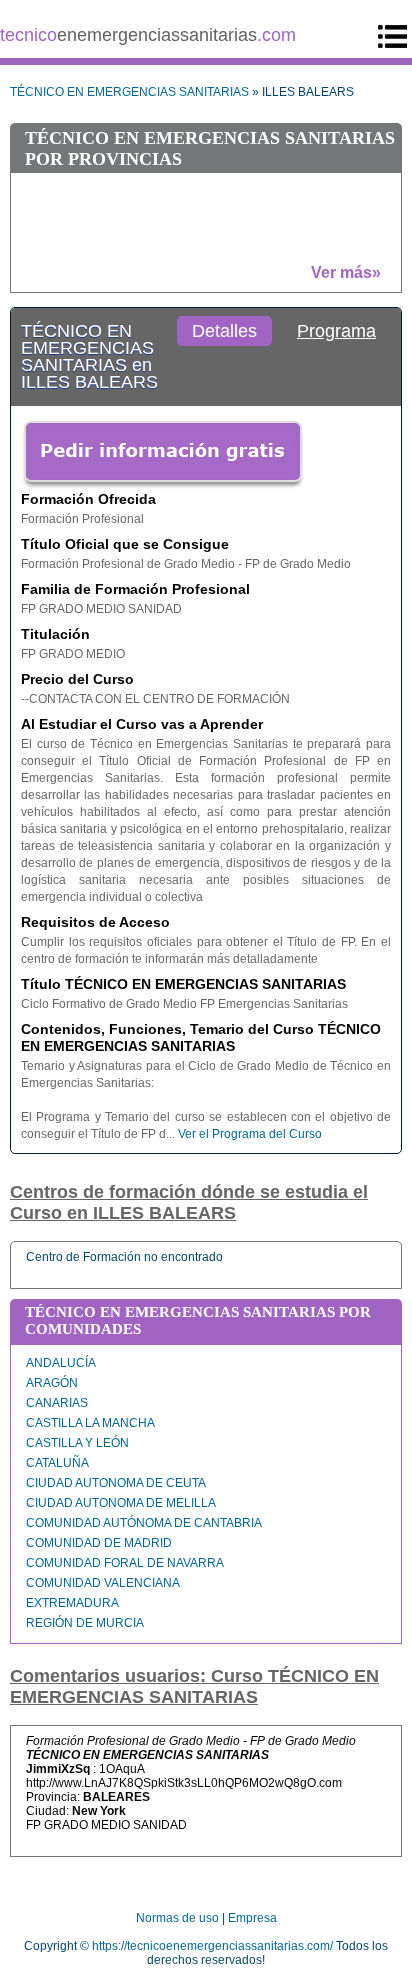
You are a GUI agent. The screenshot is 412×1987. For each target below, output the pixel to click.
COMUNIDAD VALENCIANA (103, 1583)
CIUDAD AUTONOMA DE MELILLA (121, 1503)
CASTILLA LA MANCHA (90, 1423)
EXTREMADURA (72, 1603)
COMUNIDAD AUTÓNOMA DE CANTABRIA (144, 1523)
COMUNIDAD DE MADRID (99, 1543)
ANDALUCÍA (61, 1363)
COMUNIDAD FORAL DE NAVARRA (125, 1563)
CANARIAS (57, 1403)
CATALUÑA (57, 1463)
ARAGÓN (52, 1383)
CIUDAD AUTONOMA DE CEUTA (116, 1483)
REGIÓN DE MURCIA (85, 1623)
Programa (336, 331)
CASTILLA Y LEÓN (77, 1443)
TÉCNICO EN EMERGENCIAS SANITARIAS (129, 92)
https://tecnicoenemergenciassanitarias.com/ (212, 1946)
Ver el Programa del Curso (250, 1134)
